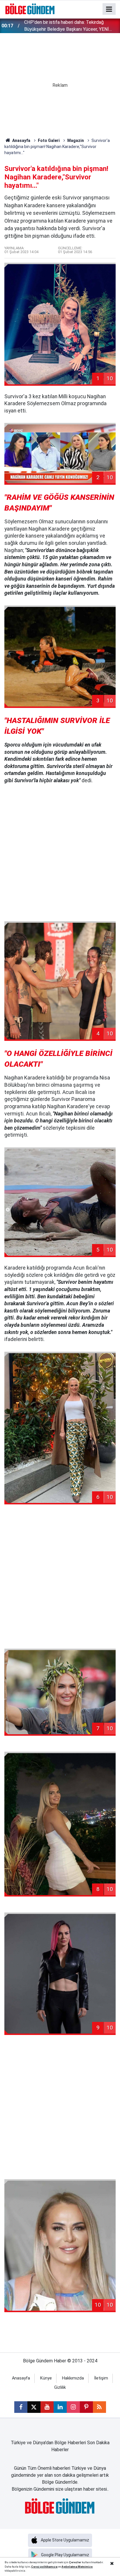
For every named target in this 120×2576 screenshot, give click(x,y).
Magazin (76, 140)
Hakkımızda (73, 2378)
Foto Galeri (49, 140)
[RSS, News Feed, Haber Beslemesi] (99, 2407)
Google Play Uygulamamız (65, 2555)
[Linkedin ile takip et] (60, 2407)
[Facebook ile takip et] (21, 2407)
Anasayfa (21, 140)
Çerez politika (41, 2567)
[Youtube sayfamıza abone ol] (47, 2407)
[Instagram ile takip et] (73, 2407)
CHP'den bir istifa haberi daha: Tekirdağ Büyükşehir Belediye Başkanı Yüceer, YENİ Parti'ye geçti (67, 26)
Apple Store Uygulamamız (65, 2540)
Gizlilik (60, 2387)
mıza (54, 2567)
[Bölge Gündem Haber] (30, 9)
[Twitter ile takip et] (34, 2407)
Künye (46, 2378)
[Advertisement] (60, 853)
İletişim (101, 2378)
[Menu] (109, 9)
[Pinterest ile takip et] (86, 2407)
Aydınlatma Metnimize (77, 2567)
